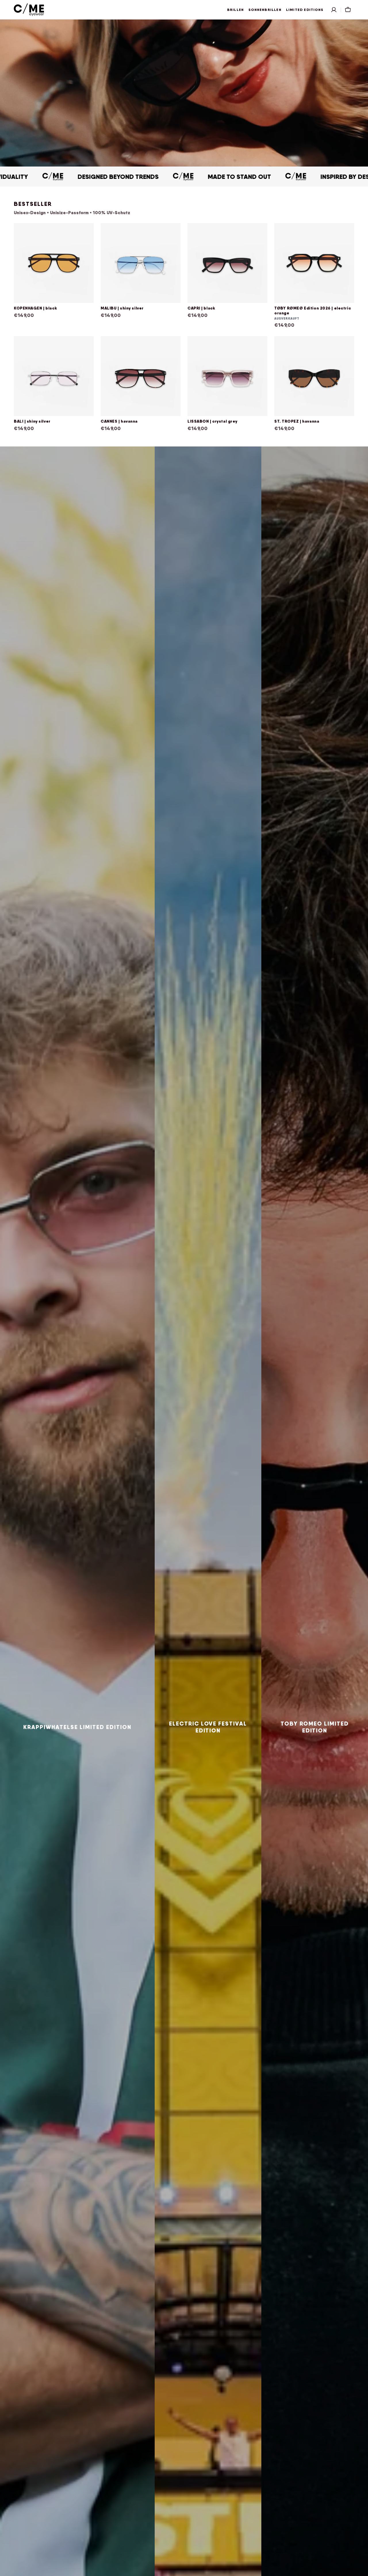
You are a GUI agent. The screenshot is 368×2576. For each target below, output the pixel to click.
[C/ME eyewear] (29, 10)
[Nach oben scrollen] (361, 2569)
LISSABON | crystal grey (212, 421)
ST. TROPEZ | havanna (297, 421)
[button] (334, 10)
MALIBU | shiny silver (122, 308)
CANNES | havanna (119, 421)
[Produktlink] (54, 276)
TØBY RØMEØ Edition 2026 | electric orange (313, 311)
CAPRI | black (201, 308)
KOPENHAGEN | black (35, 308)
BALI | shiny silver (32, 421)
